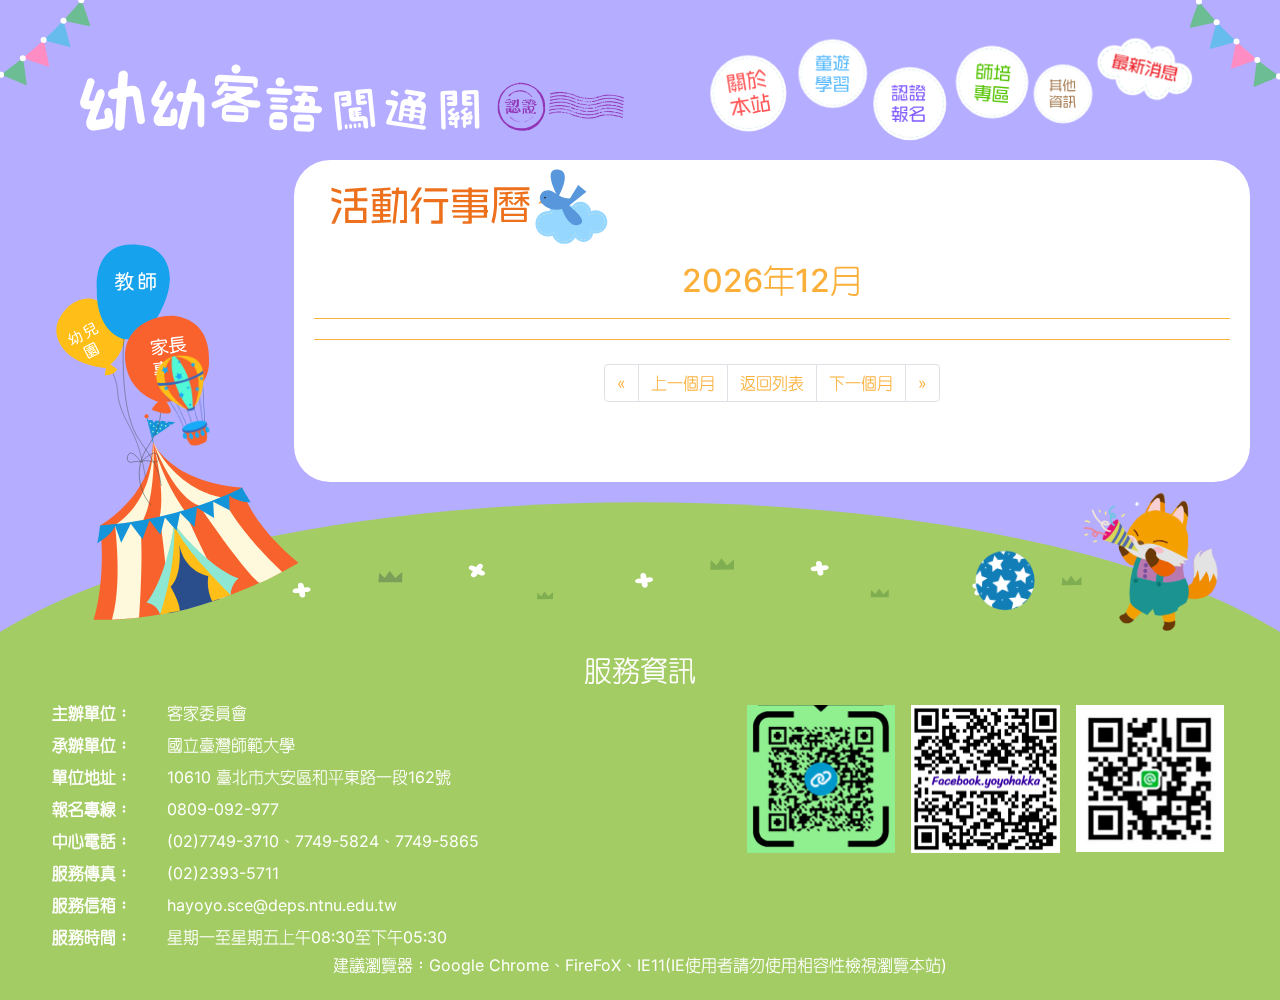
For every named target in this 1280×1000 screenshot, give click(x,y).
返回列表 (772, 383)
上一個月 (683, 383)
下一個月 (861, 383)
